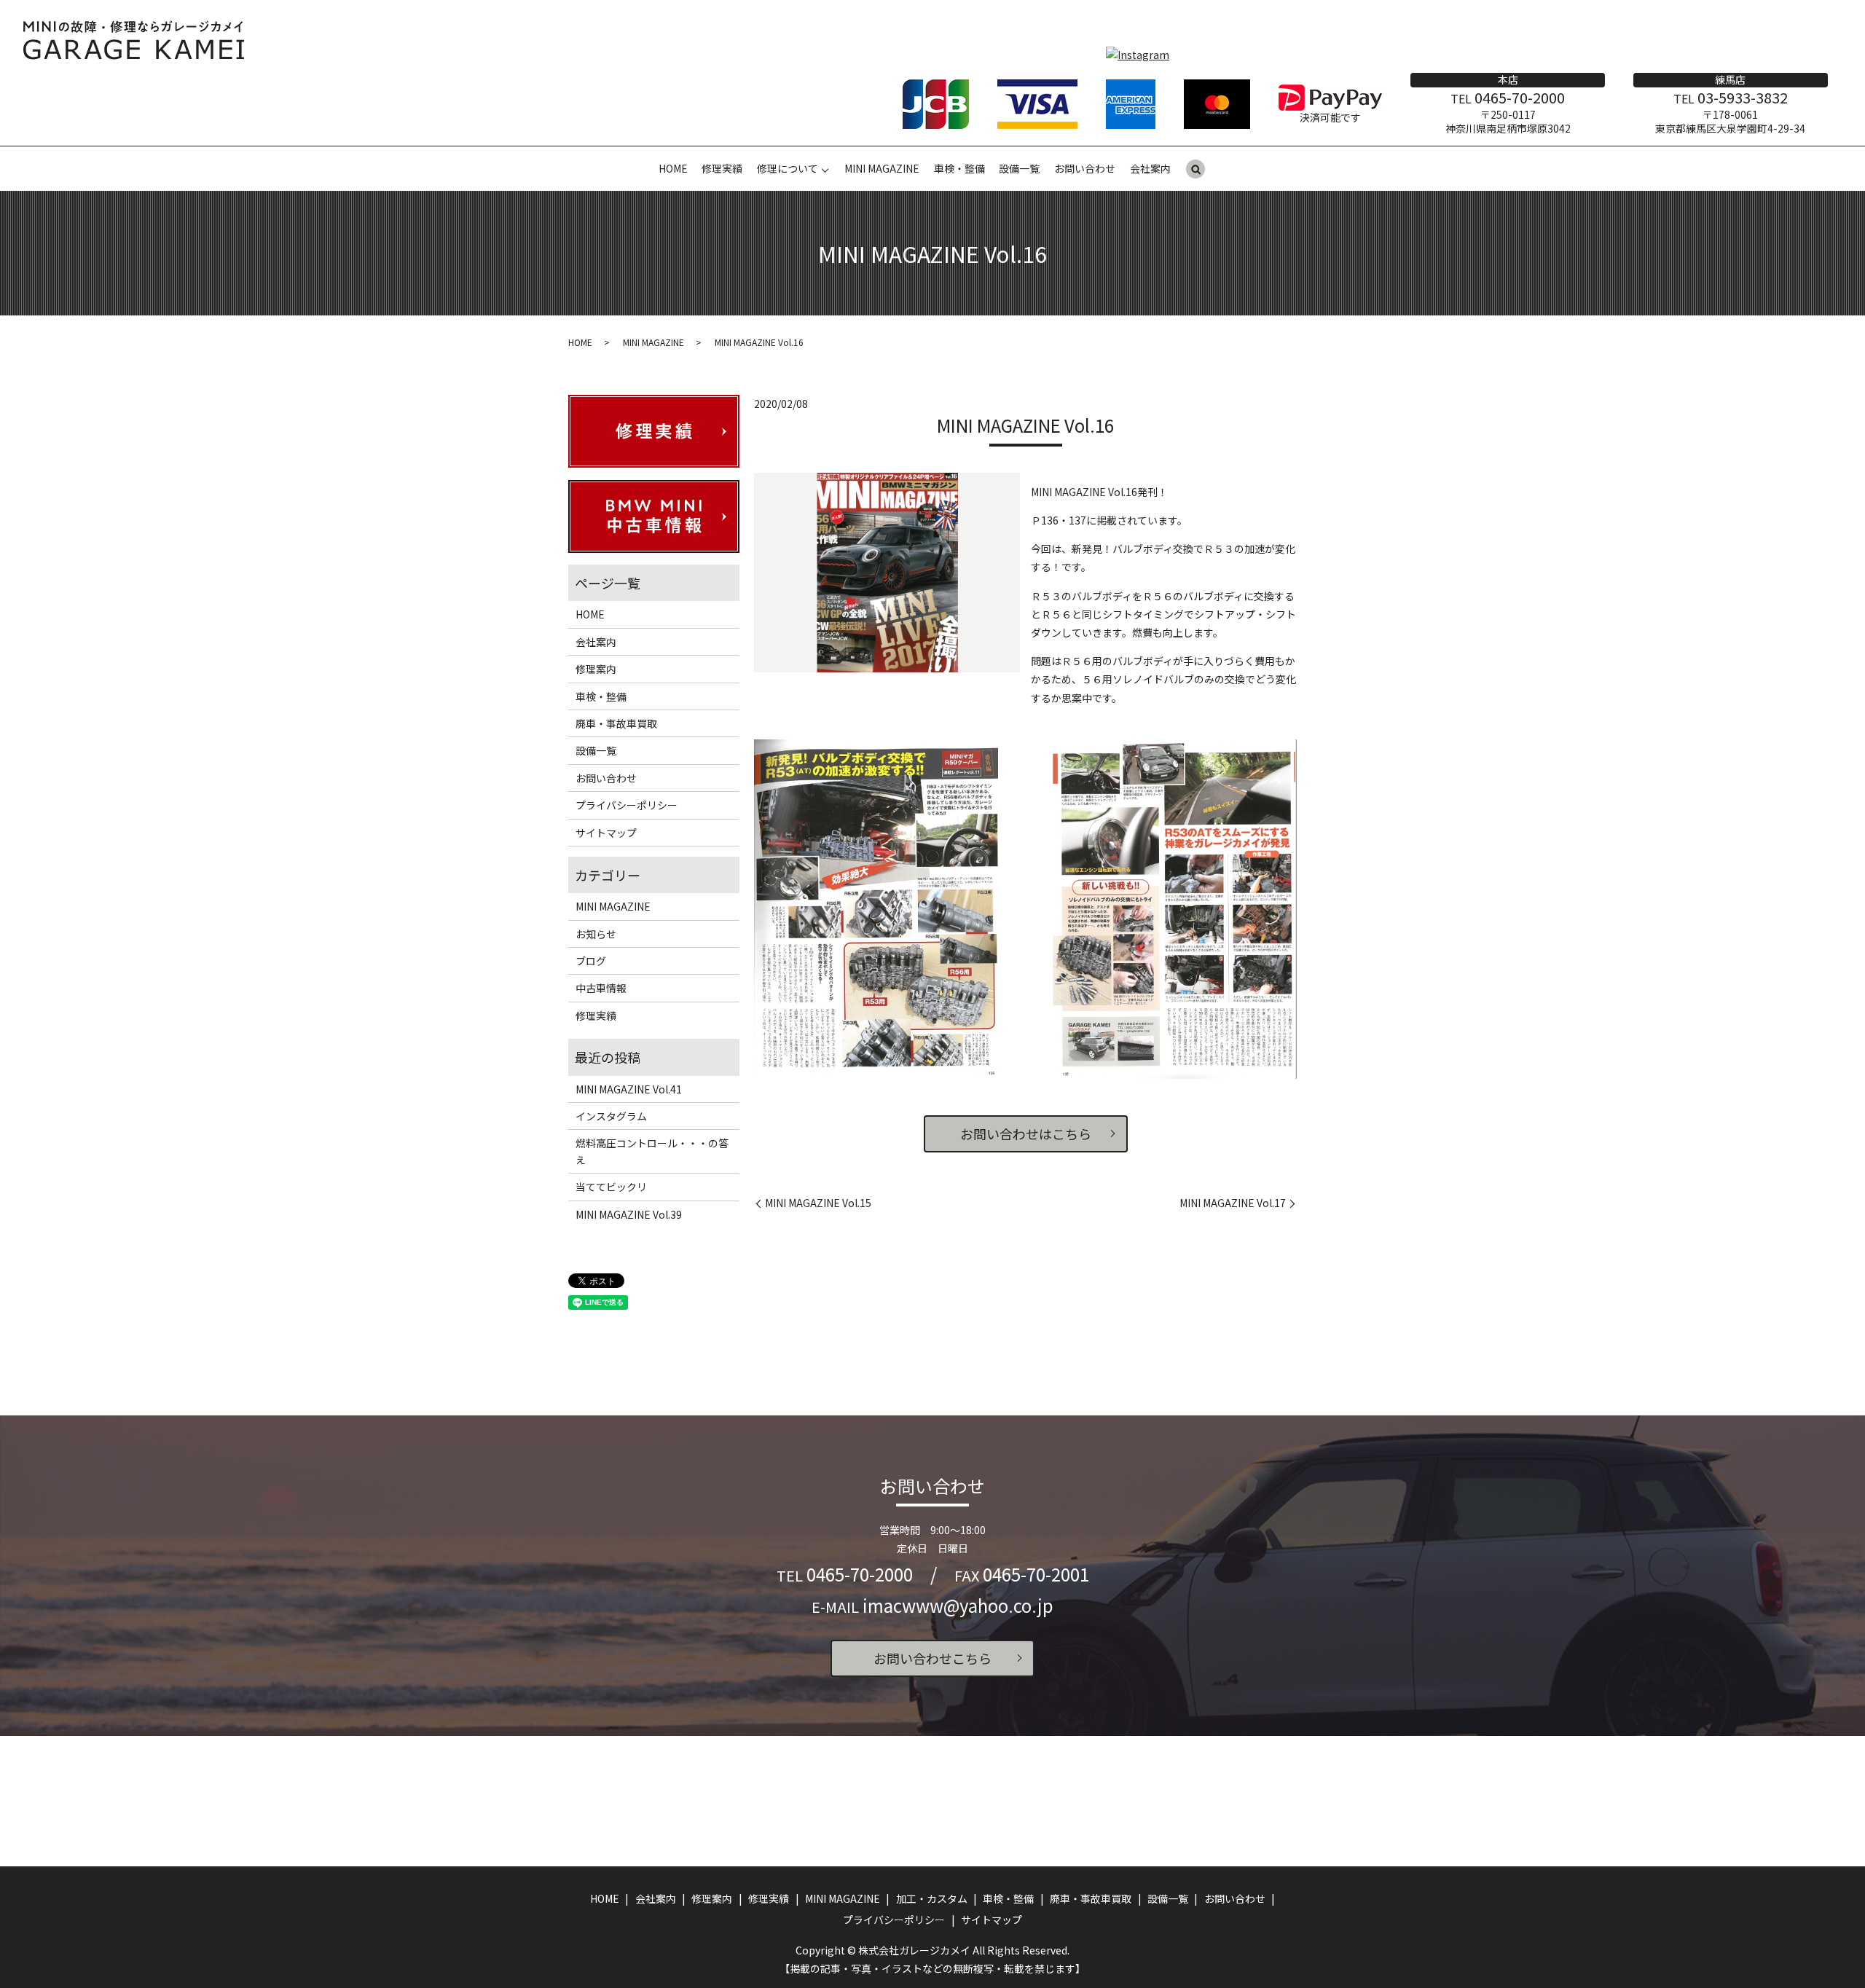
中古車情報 (601, 988)
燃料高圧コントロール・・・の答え (652, 1151)
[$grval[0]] (876, 906)
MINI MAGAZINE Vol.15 (818, 1203)
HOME (673, 168)
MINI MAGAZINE (882, 168)
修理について (788, 168)
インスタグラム (611, 1116)
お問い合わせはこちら (1026, 1134)
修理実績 (722, 168)
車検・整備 (959, 168)
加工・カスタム (932, 1898)
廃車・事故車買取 (616, 723)
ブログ (591, 961)
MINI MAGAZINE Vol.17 (1233, 1203)
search (1195, 170)
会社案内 (1150, 168)
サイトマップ (606, 833)
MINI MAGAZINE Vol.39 (629, 1214)
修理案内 (596, 669)
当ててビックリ (611, 1187)
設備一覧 (1019, 168)
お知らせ (596, 934)
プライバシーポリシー (627, 805)
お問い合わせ (1085, 168)
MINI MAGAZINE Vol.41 (629, 1089)
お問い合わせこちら (932, 1658)
